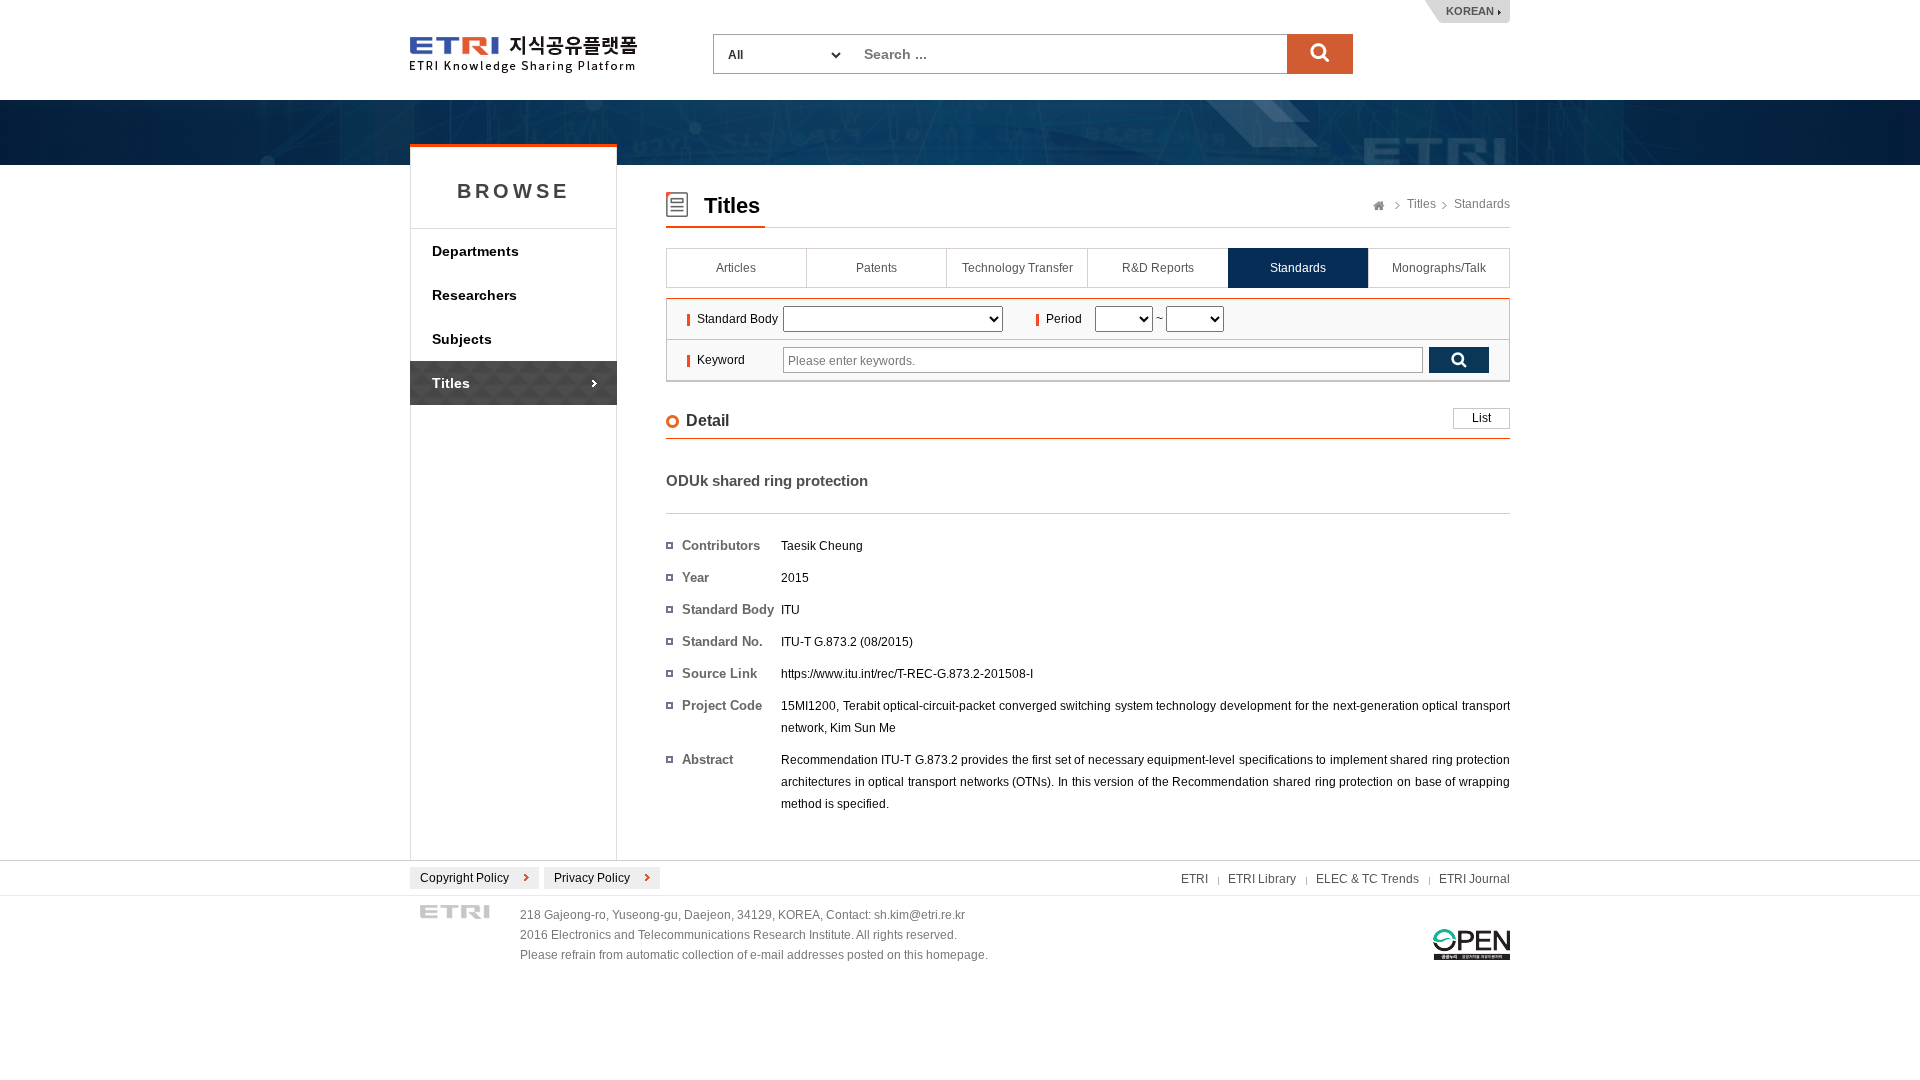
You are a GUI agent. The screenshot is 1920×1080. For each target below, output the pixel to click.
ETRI (1194, 879)
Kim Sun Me (863, 728)
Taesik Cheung (822, 546)
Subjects (462, 339)
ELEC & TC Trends (1367, 879)
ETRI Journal (1474, 879)
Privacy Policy (592, 878)
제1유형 (1471, 944)
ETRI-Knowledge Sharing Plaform (523, 54)
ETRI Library (1262, 879)
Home (1379, 207)
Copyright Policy (464, 878)
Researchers (474, 295)
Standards (1482, 204)
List (1481, 418)
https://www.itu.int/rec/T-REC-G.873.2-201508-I (907, 674)
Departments (475, 251)
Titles (451, 383)
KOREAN (1470, 11)
